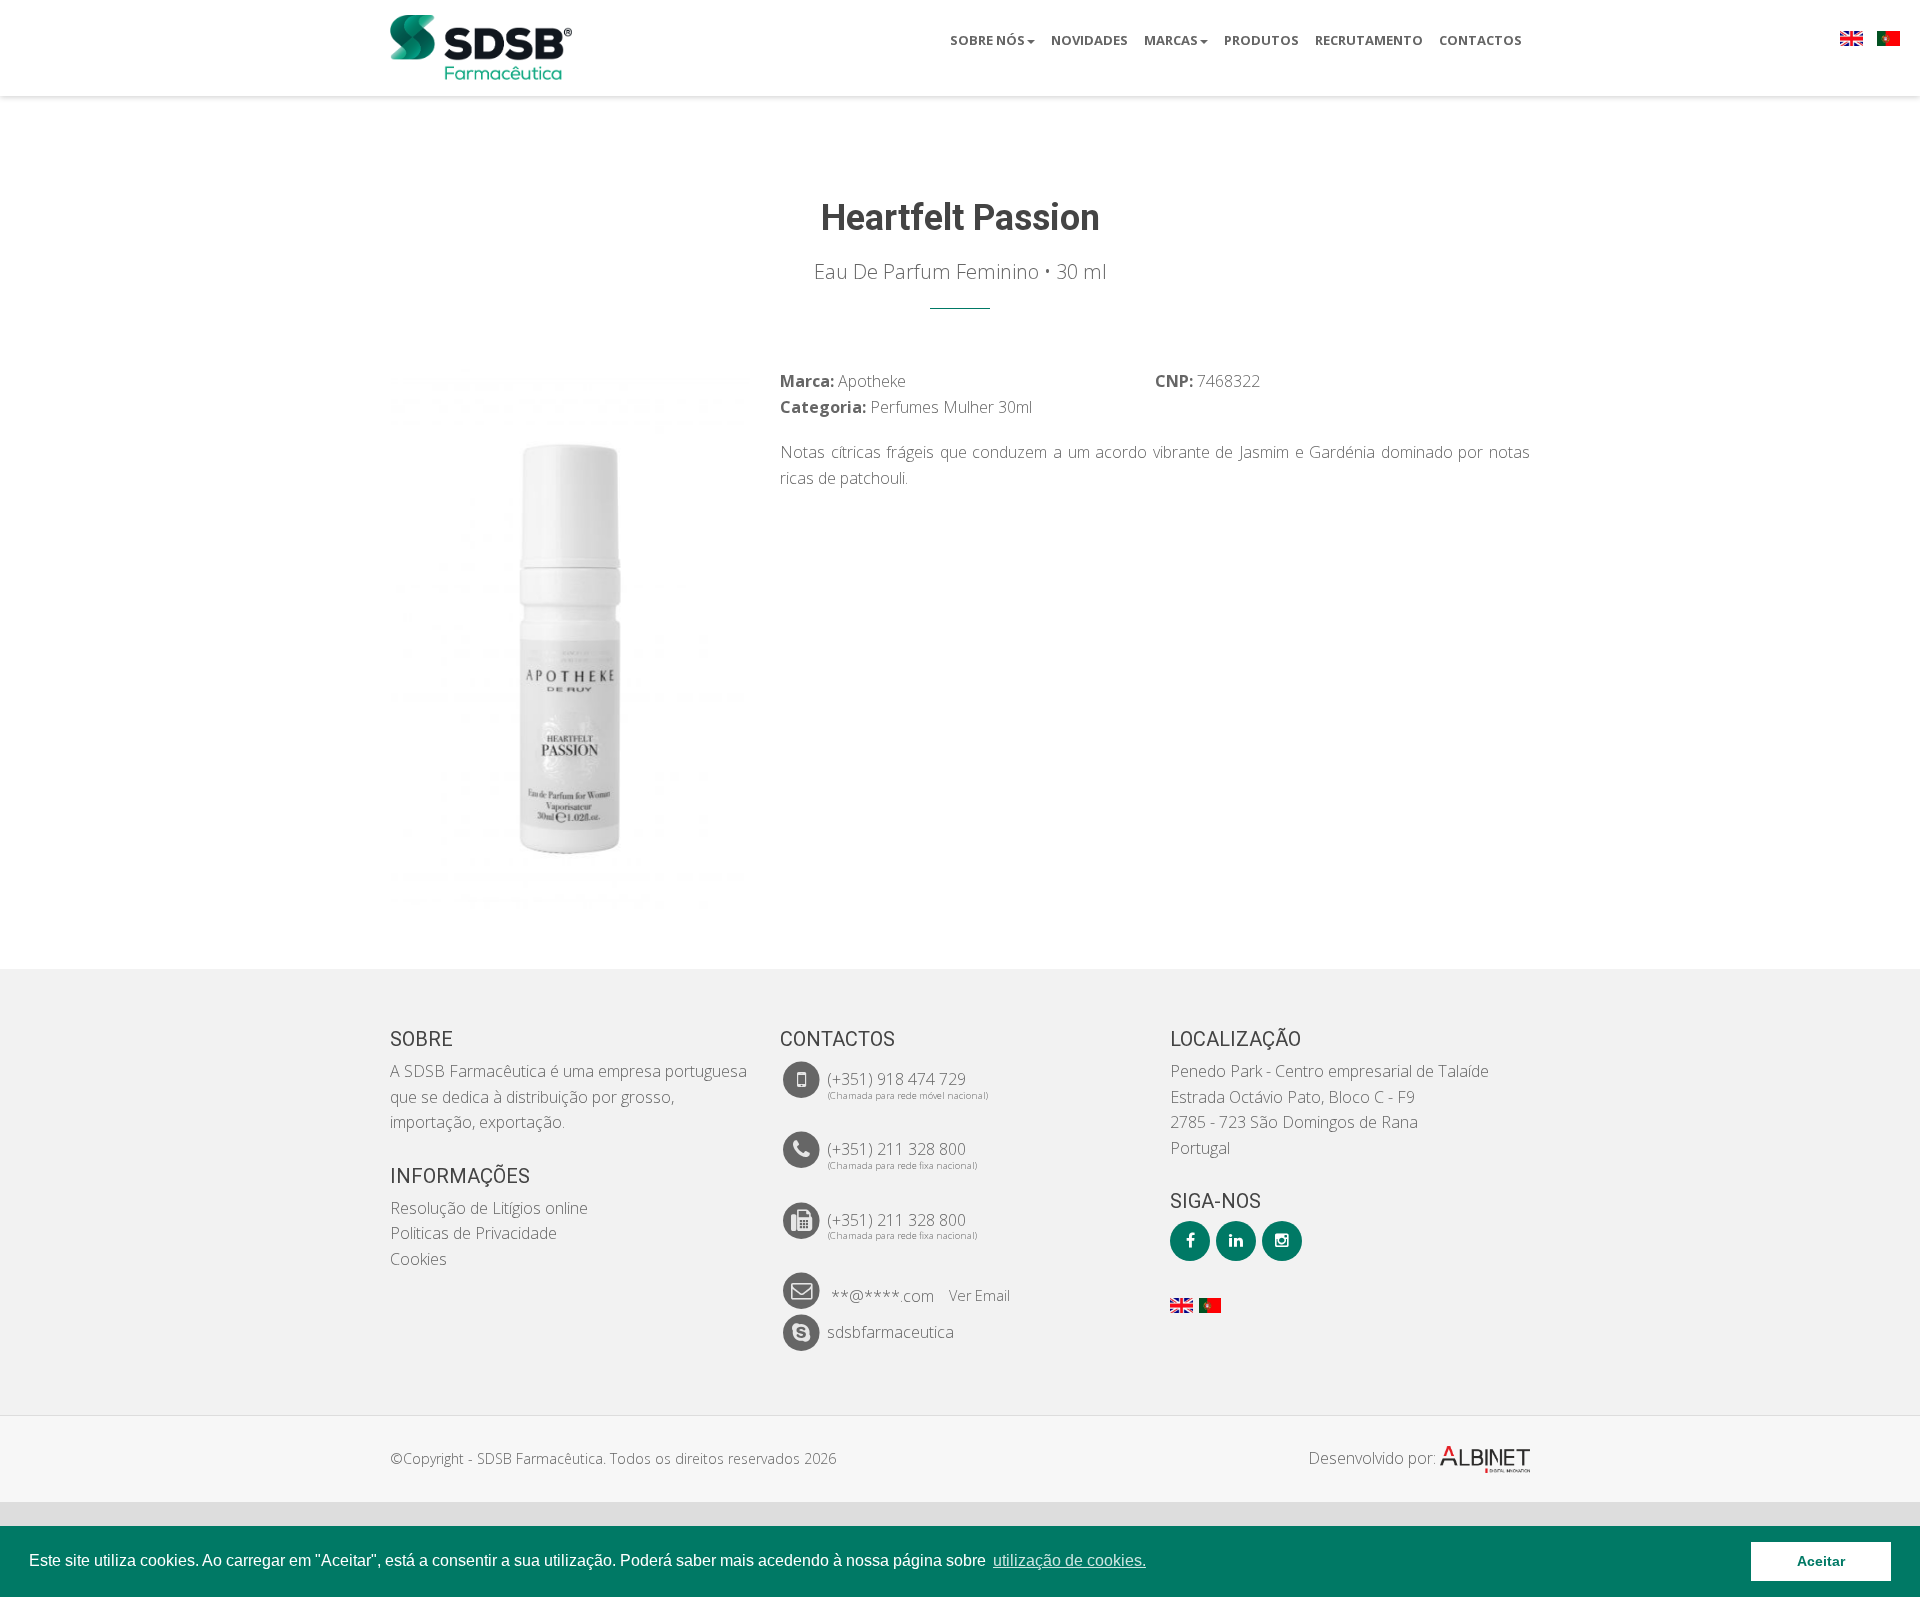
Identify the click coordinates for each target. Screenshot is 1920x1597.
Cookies (418, 1259)
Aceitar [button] (1821, 1561)
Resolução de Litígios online (489, 1208)
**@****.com (882, 1296)
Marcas (1171, 40)
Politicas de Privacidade (473, 1233)
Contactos (1480, 40)
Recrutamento (1369, 40)
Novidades (1089, 40)
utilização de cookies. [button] (1069, 1560)
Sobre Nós (987, 40)
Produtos (1261, 40)
